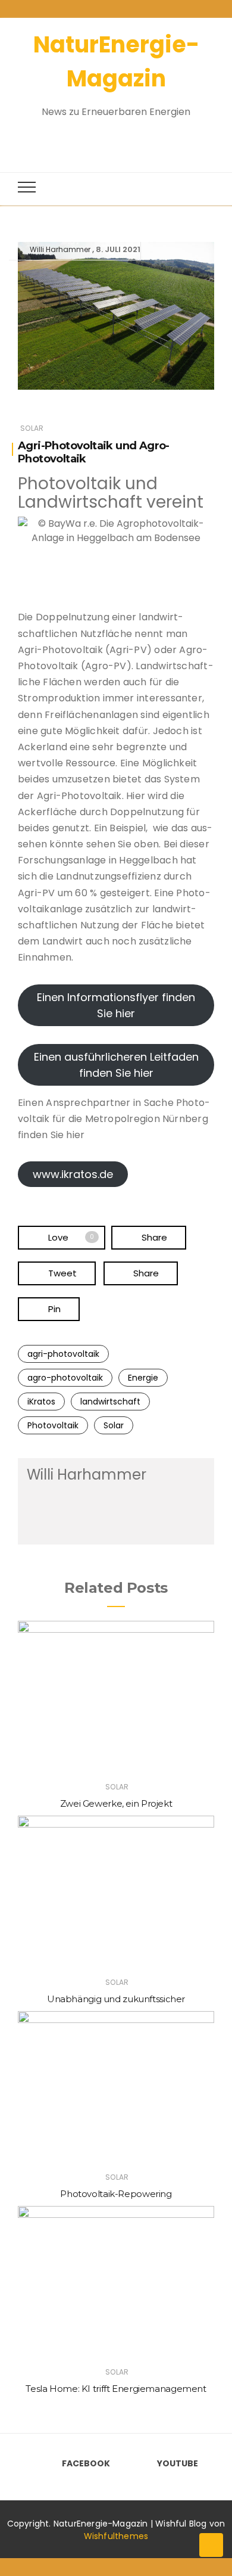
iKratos (41, 1402)
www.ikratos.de (73, 1174)
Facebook (86, 2463)
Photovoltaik (53, 1425)
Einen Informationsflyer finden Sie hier (116, 1005)
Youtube (178, 2463)
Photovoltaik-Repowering (116, 2194)
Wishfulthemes (116, 2536)
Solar (32, 428)
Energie (143, 1378)
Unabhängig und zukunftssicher (116, 1999)
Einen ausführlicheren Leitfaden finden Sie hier (116, 1065)
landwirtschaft (110, 1402)
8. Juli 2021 (118, 249)
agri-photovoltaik (63, 1354)
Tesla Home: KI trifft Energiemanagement (116, 2389)
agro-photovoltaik (65, 1378)
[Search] (105, 139)
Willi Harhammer (60, 249)
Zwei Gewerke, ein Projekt (116, 1803)
